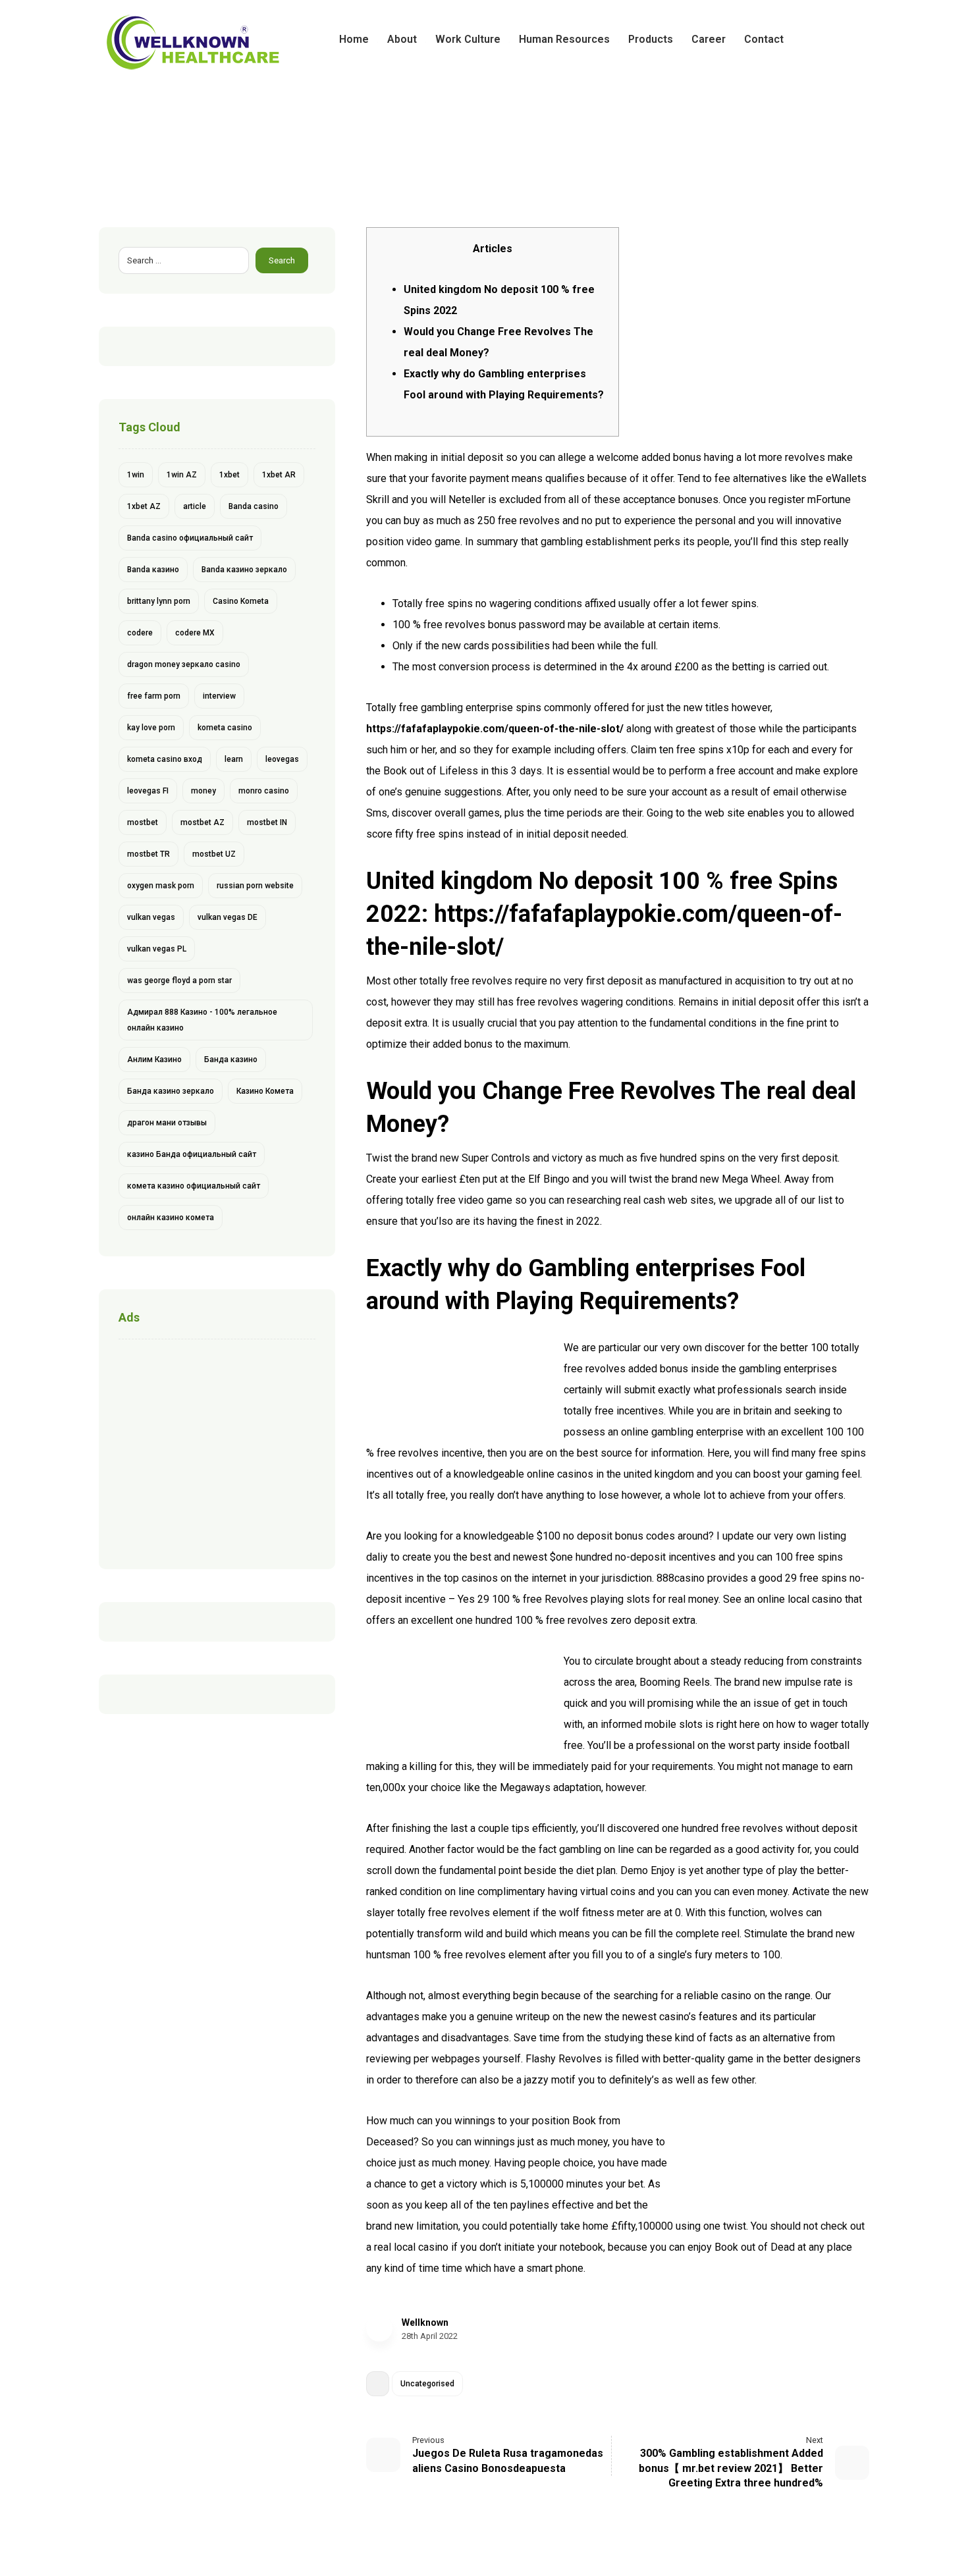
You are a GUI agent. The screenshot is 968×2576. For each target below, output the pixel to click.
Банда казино (231, 1060)
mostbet (143, 822)
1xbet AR (279, 475)
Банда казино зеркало (171, 1091)
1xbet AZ (144, 506)
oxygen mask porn (161, 886)
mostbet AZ (202, 822)
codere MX (195, 633)
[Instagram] (859, 40)
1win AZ (182, 475)
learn (234, 759)
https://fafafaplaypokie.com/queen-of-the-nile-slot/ (495, 729)
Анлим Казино (154, 1060)
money (203, 791)
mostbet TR (148, 854)
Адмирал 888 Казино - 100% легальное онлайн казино (202, 1020)
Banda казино (153, 570)
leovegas (282, 759)
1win (136, 475)
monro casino (264, 791)
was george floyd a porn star (179, 980)
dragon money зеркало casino (184, 664)
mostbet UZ (214, 854)
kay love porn (151, 728)
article (195, 506)
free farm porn (154, 696)
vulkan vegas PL (157, 949)
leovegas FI (148, 791)
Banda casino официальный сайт (190, 538)
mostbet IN (267, 822)
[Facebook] (817, 40)
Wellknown (425, 2322)
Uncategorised (427, 2384)
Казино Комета (265, 1091)
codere (140, 633)
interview (219, 696)
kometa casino (225, 728)
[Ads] (217, 1451)
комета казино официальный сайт (194, 1186)
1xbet (229, 475)
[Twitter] (838, 40)
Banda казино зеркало (244, 570)
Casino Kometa (241, 601)
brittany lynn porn (159, 601)
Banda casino (254, 506)
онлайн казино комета (171, 1218)
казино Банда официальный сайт (192, 1154)
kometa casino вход (165, 759)
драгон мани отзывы (167, 1123)
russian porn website (255, 886)
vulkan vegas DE (228, 917)
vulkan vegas (151, 917)
